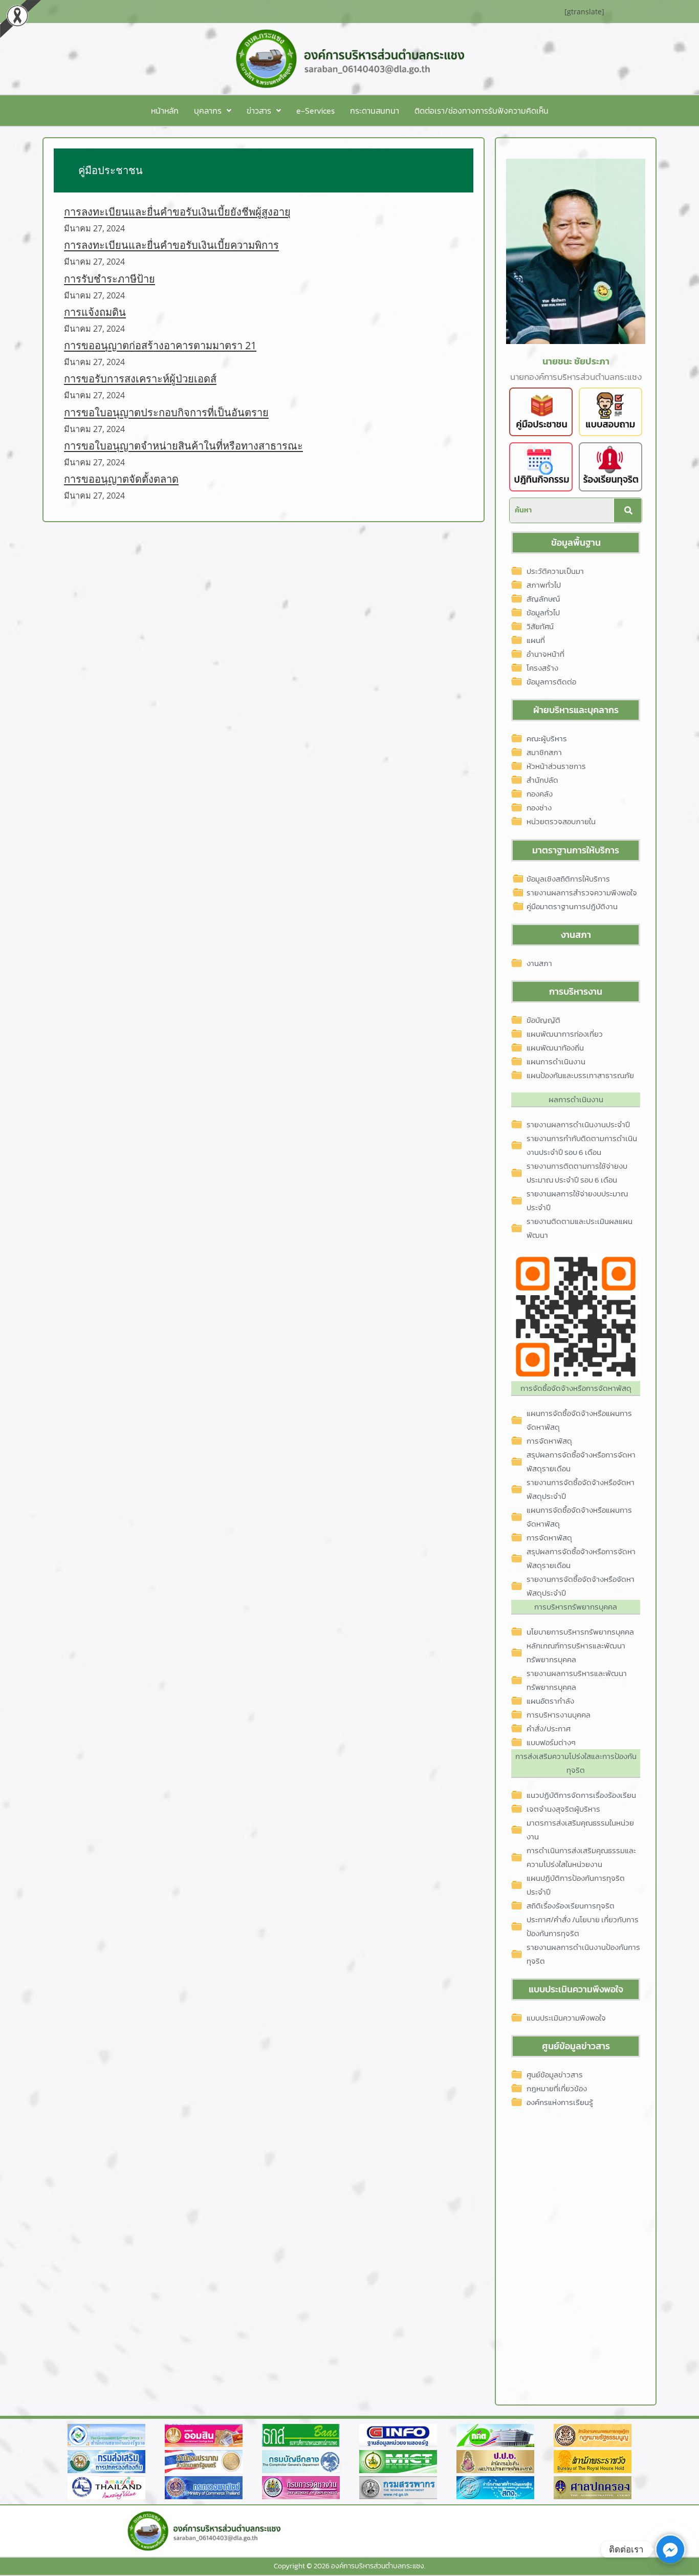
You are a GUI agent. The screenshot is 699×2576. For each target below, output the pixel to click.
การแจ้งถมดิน (95, 312)
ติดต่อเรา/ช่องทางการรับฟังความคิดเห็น (482, 111)
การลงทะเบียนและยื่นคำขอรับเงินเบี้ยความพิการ (171, 245)
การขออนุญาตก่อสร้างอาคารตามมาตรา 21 (160, 345)
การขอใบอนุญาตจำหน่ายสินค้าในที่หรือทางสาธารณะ (183, 446)
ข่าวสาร (259, 111)
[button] (213, 111)
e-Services (315, 111)
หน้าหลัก (165, 111)
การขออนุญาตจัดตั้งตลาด (121, 479)
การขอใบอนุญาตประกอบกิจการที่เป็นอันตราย (166, 412)
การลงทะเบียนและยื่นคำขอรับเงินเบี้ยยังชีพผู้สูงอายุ (177, 212)
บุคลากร (208, 111)
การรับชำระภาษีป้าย (110, 279)
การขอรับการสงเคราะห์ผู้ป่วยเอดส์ (140, 379)
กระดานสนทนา (375, 111)
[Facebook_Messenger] (670, 2549)
